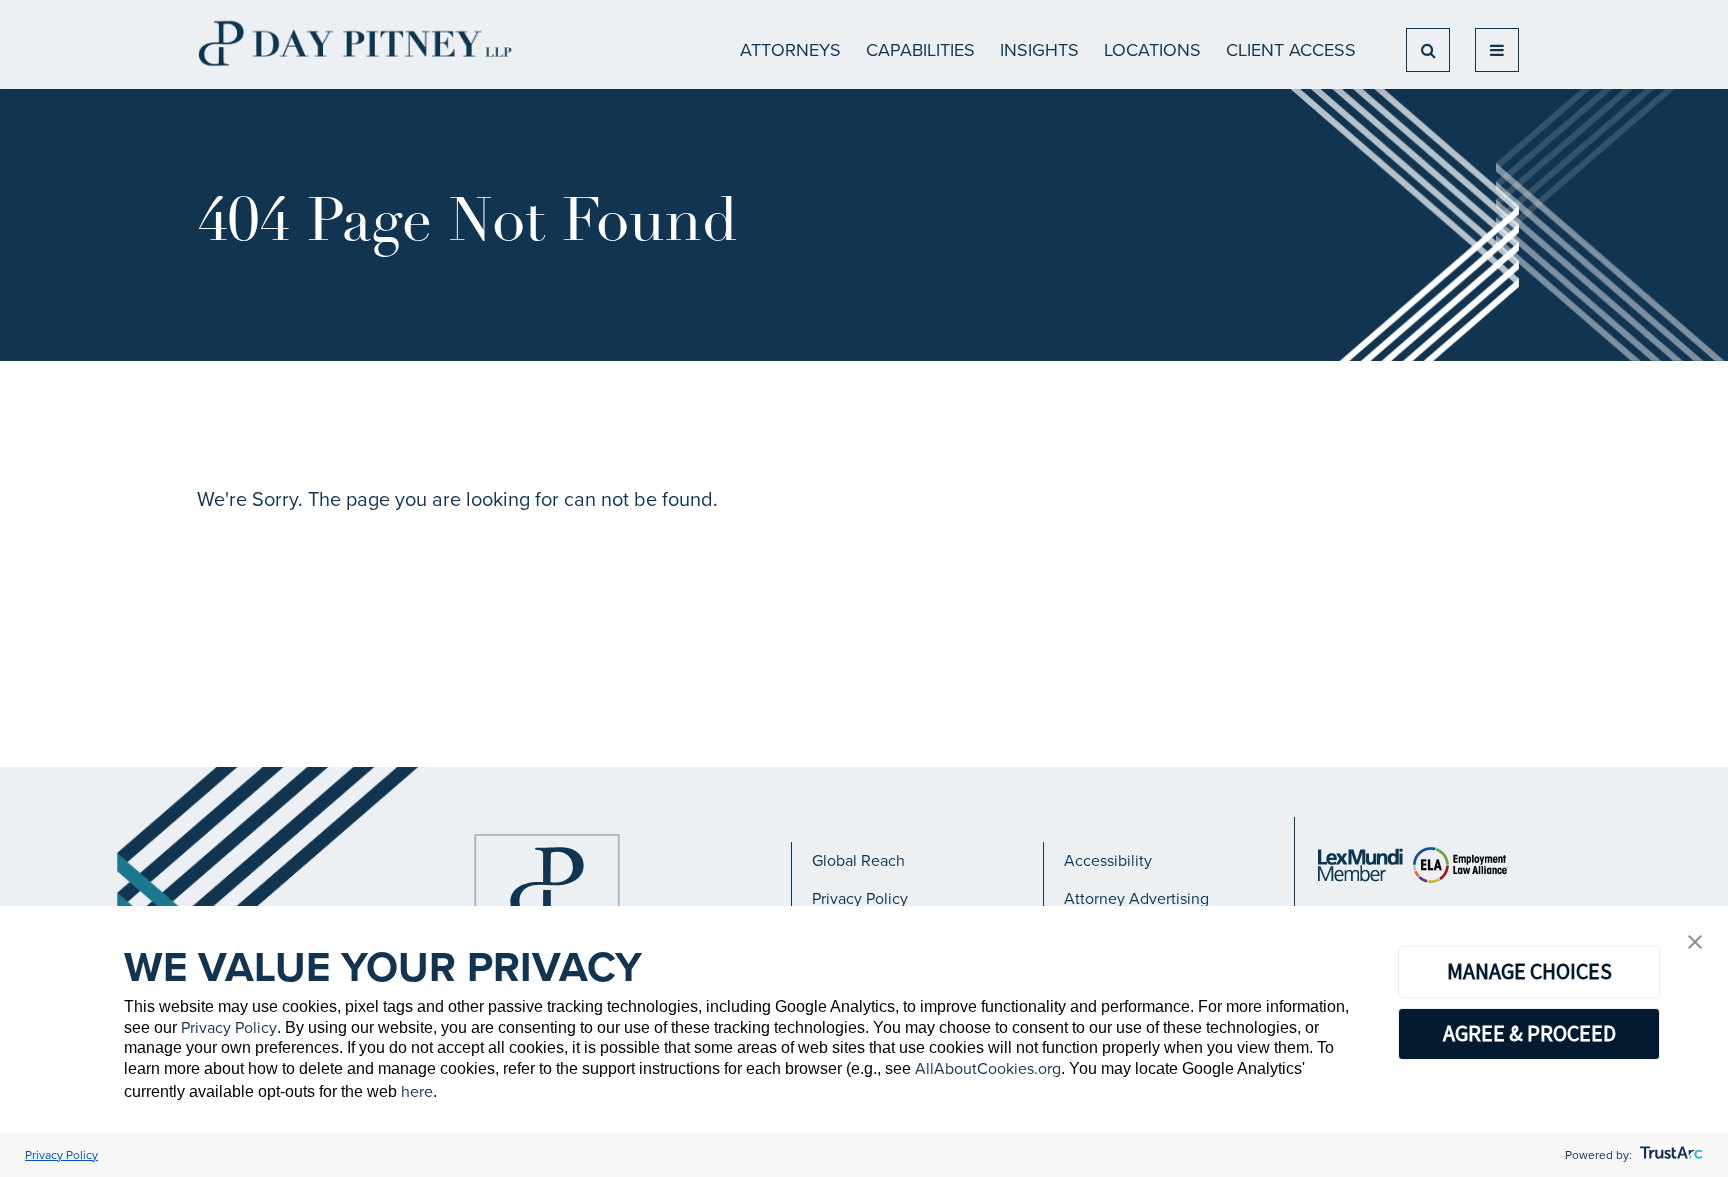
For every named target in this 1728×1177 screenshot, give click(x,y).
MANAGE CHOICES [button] (1529, 971)
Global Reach (858, 860)
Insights (1039, 50)
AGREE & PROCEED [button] (1529, 1033)
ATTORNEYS (790, 50)
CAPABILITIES (920, 50)
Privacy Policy (860, 898)
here (417, 1091)
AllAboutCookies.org (988, 1068)
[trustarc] (1669, 1155)
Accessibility (1108, 860)
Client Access (1291, 50)
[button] (1695, 943)
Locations (1152, 50)
